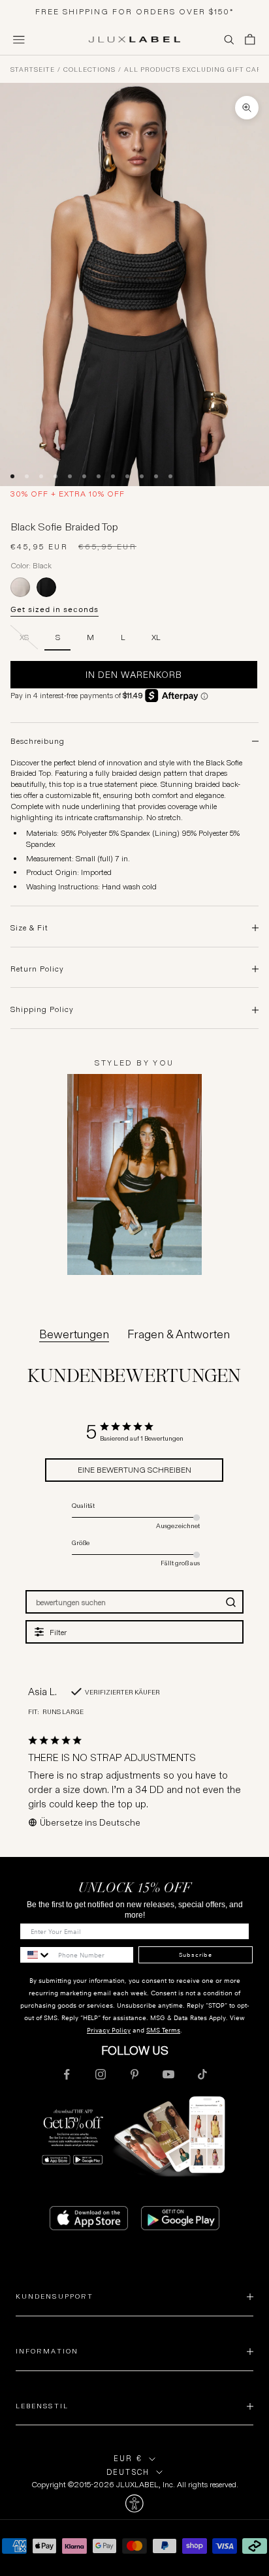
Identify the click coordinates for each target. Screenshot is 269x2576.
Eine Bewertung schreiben (134, 1470)
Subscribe (196, 1955)
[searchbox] (123, 1602)
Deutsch (128, 2472)
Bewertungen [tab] (74, 1334)
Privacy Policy (109, 2030)
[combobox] (36, 1955)
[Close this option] (134, 2504)
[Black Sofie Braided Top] (46, 587)
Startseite (33, 70)
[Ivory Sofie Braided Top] (20, 587)
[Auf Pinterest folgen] (134, 2074)
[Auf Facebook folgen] (67, 2074)
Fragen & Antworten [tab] (179, 1334)
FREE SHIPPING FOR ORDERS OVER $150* (135, 11)
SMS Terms (163, 2030)
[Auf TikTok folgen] (202, 2074)
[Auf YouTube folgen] (168, 2074)
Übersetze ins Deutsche (90, 1822)
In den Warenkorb (134, 675)
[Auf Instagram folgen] (101, 2074)
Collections (89, 70)
